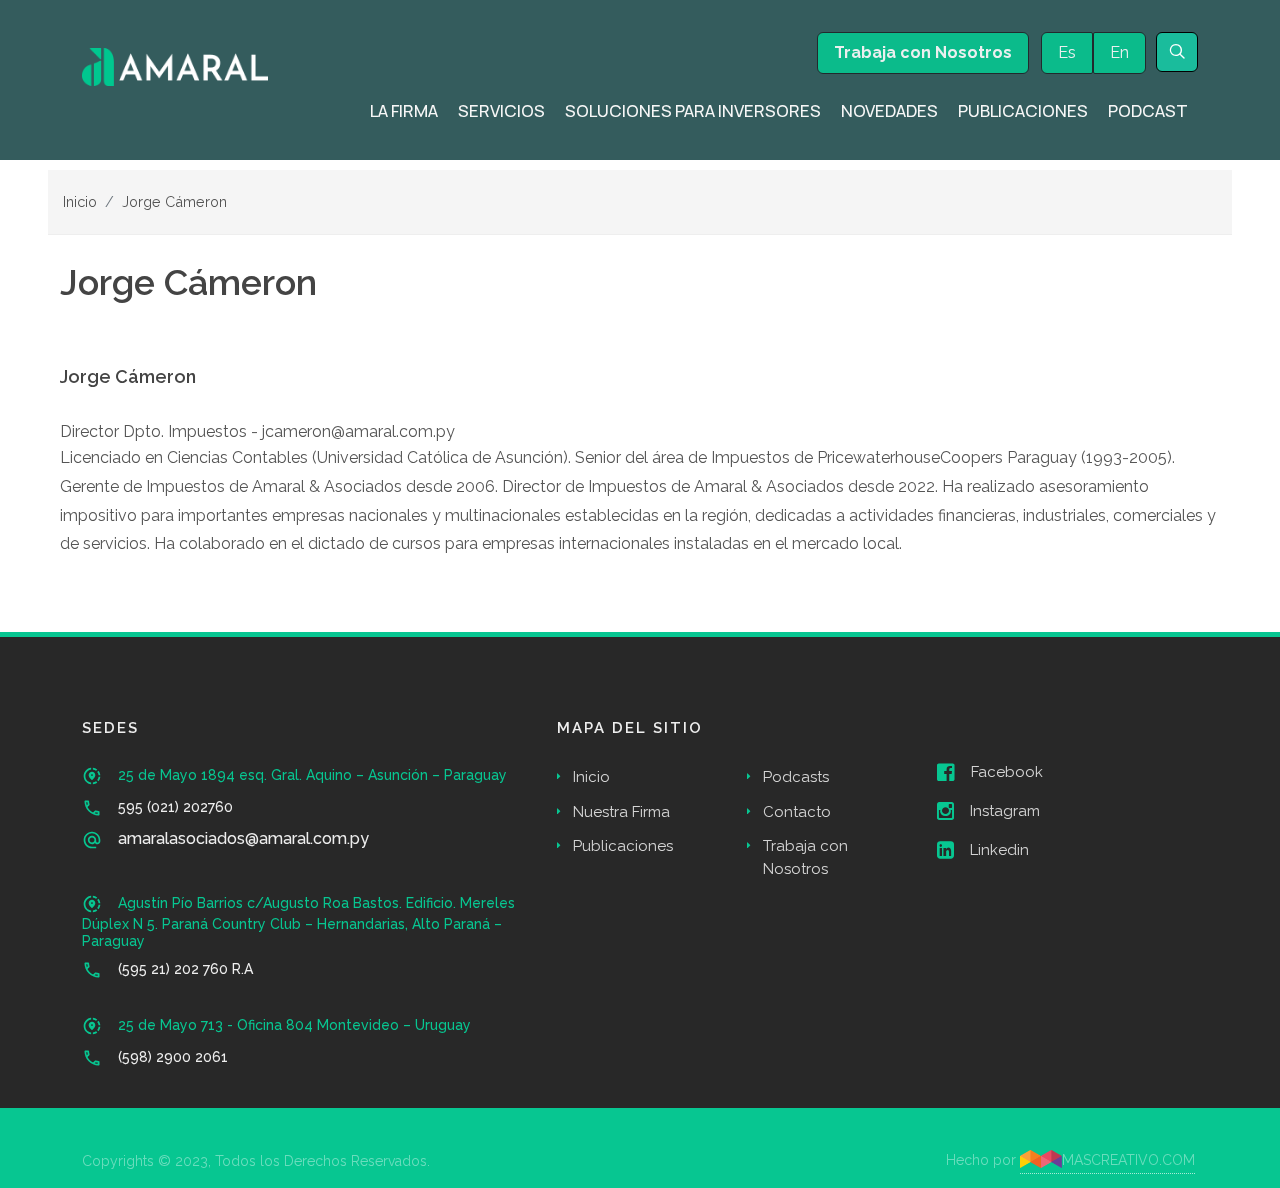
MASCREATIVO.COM (1128, 1160)
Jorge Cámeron (174, 201)
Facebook (1007, 772)
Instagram (1005, 811)
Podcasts (796, 777)
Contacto (797, 812)
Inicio (80, 201)
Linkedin (999, 850)
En (1119, 52)
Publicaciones (623, 846)
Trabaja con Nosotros (923, 52)
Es (1067, 52)
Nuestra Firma (621, 812)
